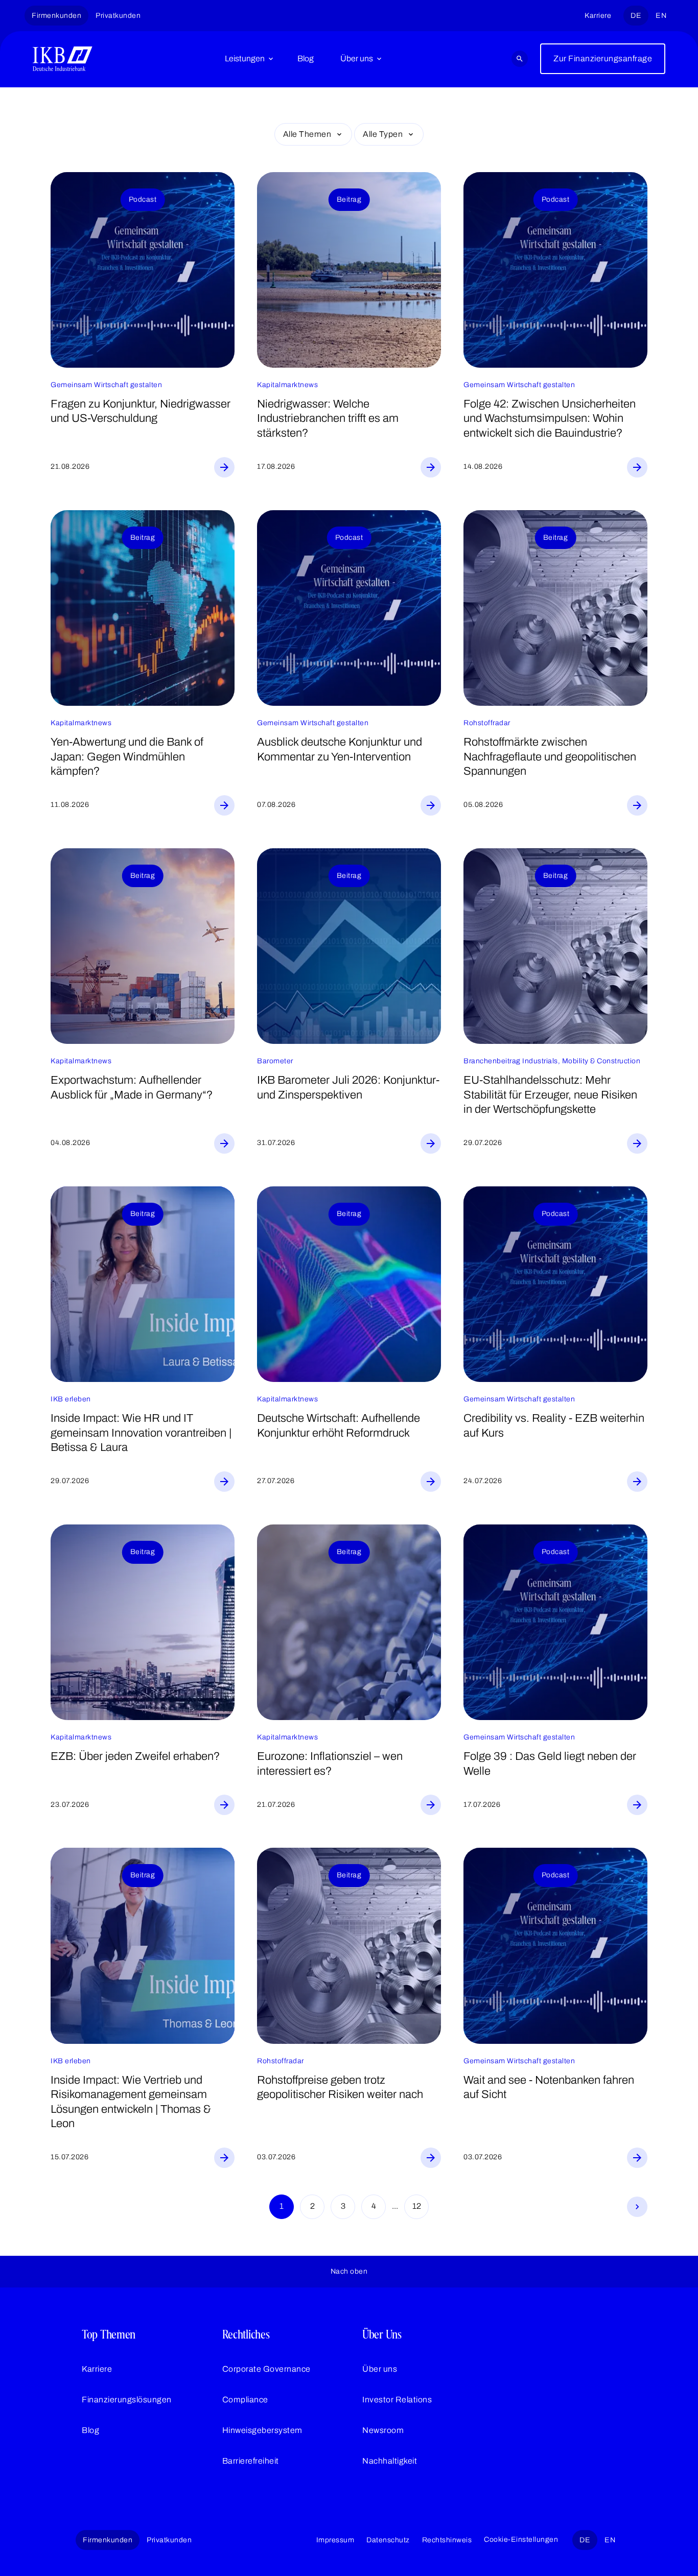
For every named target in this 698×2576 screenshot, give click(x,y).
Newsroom (383, 2430)
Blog (306, 58)
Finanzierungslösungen (127, 2400)
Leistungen (245, 58)
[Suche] (520, 59)
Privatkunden (118, 16)
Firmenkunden (56, 16)
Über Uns (382, 2334)
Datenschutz (388, 2540)
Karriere (598, 16)
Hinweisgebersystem (262, 2430)
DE (636, 16)
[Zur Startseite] (63, 59)
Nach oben (349, 2271)
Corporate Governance (266, 2369)
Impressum (335, 2540)
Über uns (357, 58)
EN (661, 16)
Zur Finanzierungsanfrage (603, 58)
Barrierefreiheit (251, 2461)
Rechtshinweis (447, 2540)
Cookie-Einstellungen (521, 2539)
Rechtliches (246, 2334)
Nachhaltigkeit (390, 2461)
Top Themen (109, 2334)
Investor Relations (397, 2400)
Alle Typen (383, 134)
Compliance (245, 2400)
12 (417, 2206)
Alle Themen (307, 134)
